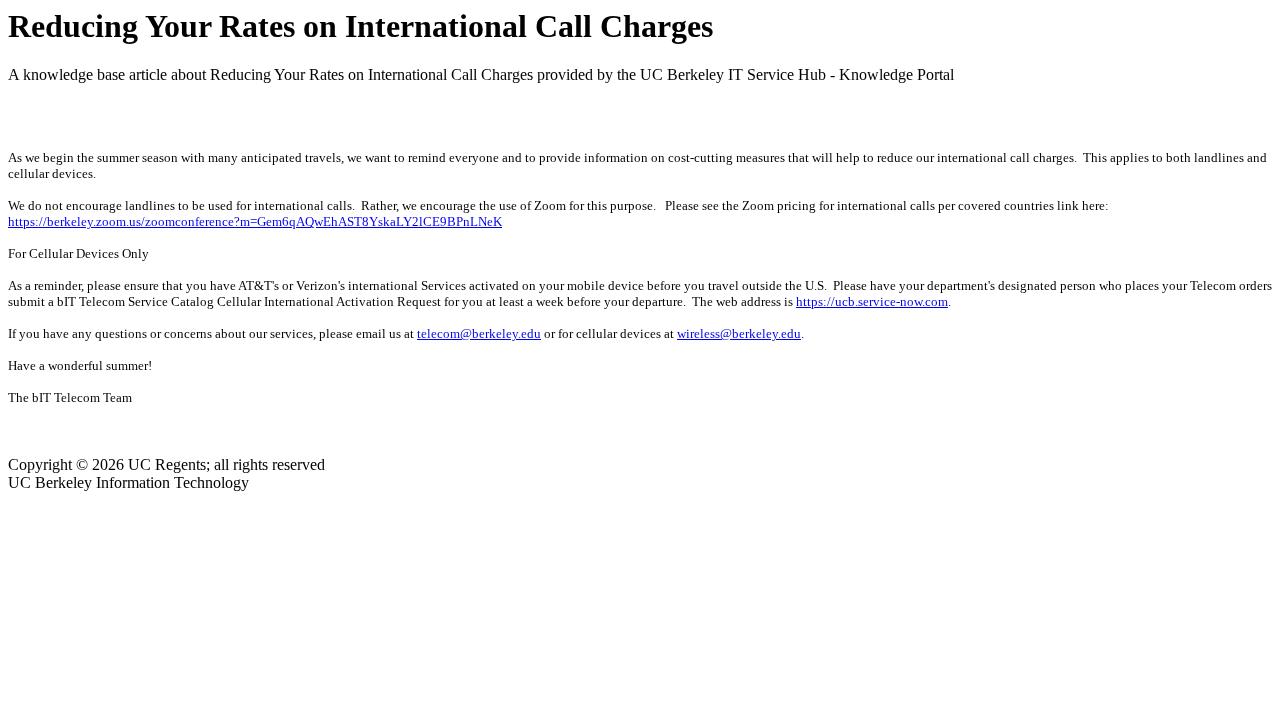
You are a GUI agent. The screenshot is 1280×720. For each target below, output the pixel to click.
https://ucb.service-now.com (872, 301)
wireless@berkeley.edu (739, 333)
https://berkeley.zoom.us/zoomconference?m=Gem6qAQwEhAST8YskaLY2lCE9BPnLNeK (255, 221)
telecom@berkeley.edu (479, 333)
